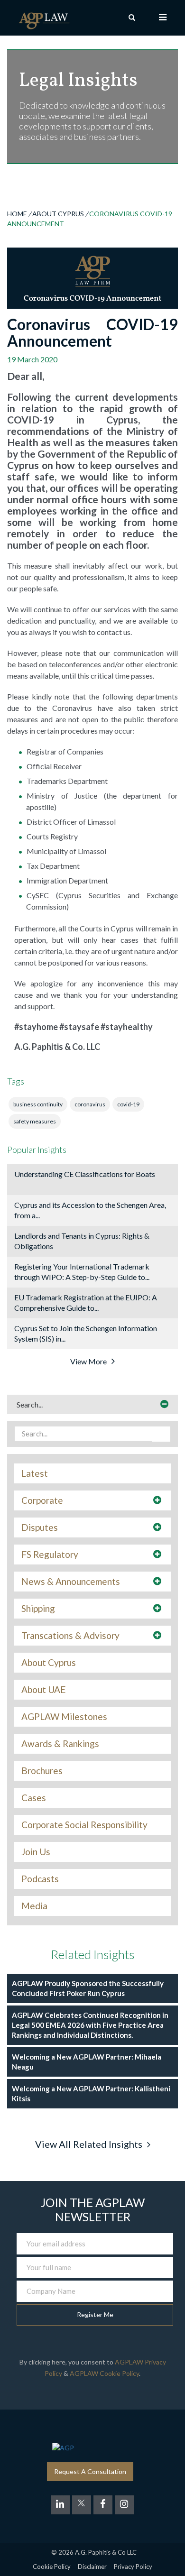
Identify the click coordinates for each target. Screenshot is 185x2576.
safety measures (35, 1121)
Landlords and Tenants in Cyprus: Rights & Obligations (82, 1241)
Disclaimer (92, 2567)
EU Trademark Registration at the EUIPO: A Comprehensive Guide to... (86, 1302)
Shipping (38, 1609)
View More (88, 1361)
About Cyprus (58, 214)
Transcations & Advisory (70, 1636)
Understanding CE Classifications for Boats (85, 1174)
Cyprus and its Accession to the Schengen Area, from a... (90, 1210)
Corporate (42, 1500)
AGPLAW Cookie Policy (104, 2373)
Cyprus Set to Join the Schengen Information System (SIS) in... (86, 1333)
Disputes (40, 1527)
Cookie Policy (52, 2567)
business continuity (38, 1104)
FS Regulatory (50, 1555)
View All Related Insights (89, 2144)
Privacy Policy (133, 2567)
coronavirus (90, 1104)
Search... (30, 1404)
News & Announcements (71, 1582)
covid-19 (128, 1104)
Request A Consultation (90, 2471)
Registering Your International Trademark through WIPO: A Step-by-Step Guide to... (82, 1272)
